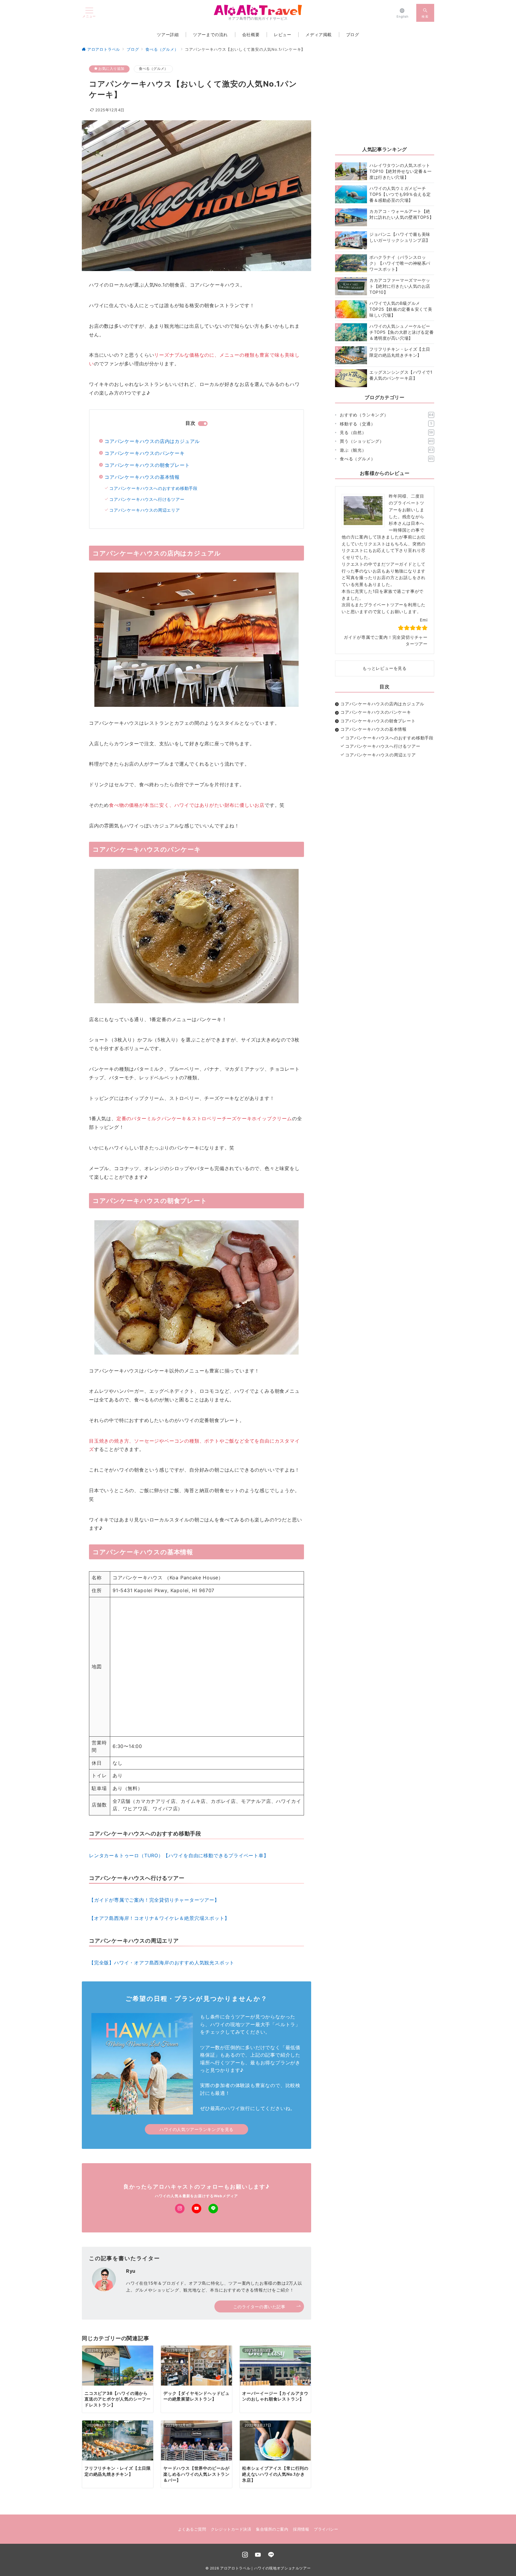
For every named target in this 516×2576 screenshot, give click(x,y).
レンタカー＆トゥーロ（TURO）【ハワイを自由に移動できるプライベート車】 (179, 1855)
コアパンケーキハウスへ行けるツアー (147, 499)
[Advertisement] (385, 102)
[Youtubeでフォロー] (196, 2209)
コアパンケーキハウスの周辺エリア (145, 510)
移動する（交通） (386, 424)
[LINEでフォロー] (213, 2209)
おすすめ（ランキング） (387, 415)
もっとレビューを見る (385, 668)
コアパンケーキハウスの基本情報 (142, 477)
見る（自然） (387, 432)
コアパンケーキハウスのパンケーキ (145, 453)
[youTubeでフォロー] (258, 2555)
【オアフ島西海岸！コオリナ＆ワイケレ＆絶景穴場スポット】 (159, 1918)
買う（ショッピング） (387, 441)
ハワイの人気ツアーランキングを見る (196, 2129)
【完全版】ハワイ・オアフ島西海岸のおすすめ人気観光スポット (162, 1963)
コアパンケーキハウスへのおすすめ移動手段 (153, 488)
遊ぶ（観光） (387, 450)
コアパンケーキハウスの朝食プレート (147, 465)
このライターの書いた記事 (259, 2307)
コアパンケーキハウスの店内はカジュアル (152, 441)
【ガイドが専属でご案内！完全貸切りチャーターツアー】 (154, 1900)
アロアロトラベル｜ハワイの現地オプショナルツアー (265, 2568)
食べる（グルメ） (153, 69)
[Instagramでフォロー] (180, 2209)
